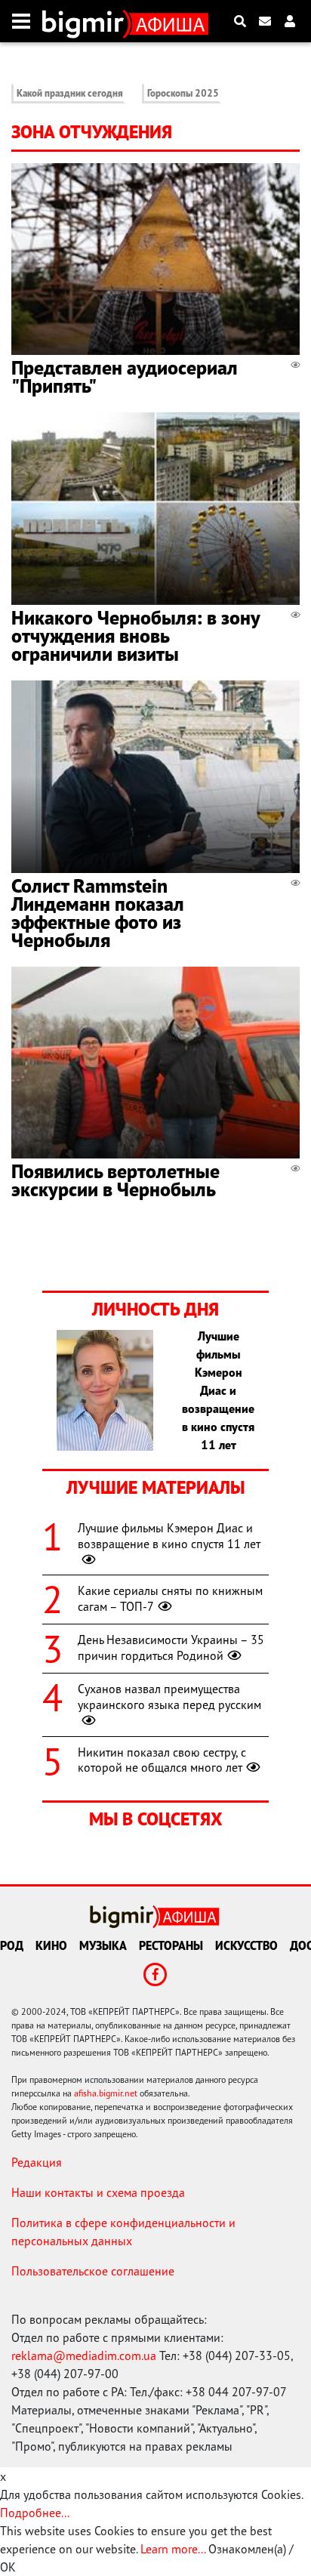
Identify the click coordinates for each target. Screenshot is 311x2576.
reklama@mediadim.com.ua (84, 2355)
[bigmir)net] (86, 21)
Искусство (246, 1945)
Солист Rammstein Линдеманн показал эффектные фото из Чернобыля (98, 913)
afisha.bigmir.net (106, 2093)
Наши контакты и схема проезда (98, 2192)
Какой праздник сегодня (70, 93)
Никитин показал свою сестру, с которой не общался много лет (162, 1760)
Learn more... (173, 2549)
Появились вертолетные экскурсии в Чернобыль (115, 1180)
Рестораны (171, 1945)
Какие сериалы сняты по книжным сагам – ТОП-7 (170, 1598)
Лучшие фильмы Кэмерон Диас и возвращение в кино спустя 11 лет (169, 1536)
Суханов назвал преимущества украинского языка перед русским (169, 1697)
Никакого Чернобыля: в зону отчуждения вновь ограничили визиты (135, 636)
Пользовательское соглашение (93, 2271)
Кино (51, 1945)
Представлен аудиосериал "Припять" (125, 376)
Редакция (37, 2162)
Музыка (103, 1945)
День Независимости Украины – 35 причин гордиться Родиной (171, 1647)
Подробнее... (35, 2513)
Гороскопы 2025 (183, 93)
